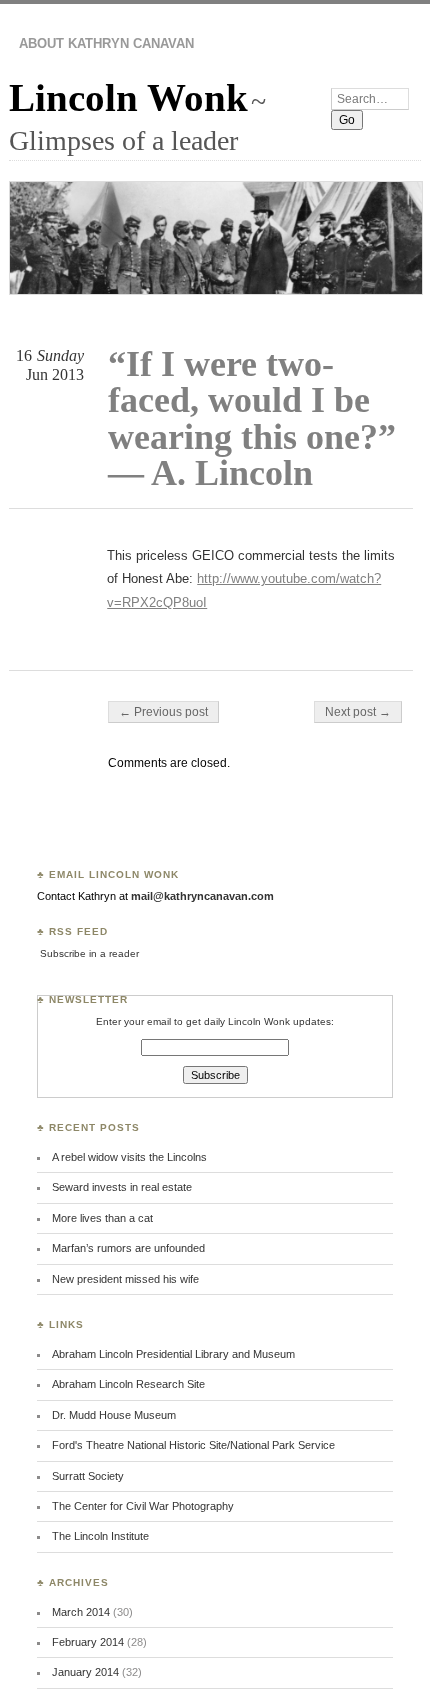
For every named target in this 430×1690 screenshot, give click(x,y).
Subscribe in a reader (89, 953)
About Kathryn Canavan (106, 43)
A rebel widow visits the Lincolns (129, 1157)
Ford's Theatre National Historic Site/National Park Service (193, 1445)
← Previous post (163, 712)
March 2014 (81, 1612)
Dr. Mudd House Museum (114, 1415)
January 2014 (85, 1672)
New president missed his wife (125, 1279)
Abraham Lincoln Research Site (128, 1384)
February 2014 (88, 1642)
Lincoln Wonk (128, 97)
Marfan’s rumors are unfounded (128, 1248)
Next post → (358, 712)
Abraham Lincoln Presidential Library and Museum (173, 1354)
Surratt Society (88, 1476)
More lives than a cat (102, 1218)
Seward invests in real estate (122, 1187)
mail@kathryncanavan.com (202, 896)
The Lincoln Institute (100, 1536)
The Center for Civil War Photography (143, 1506)
